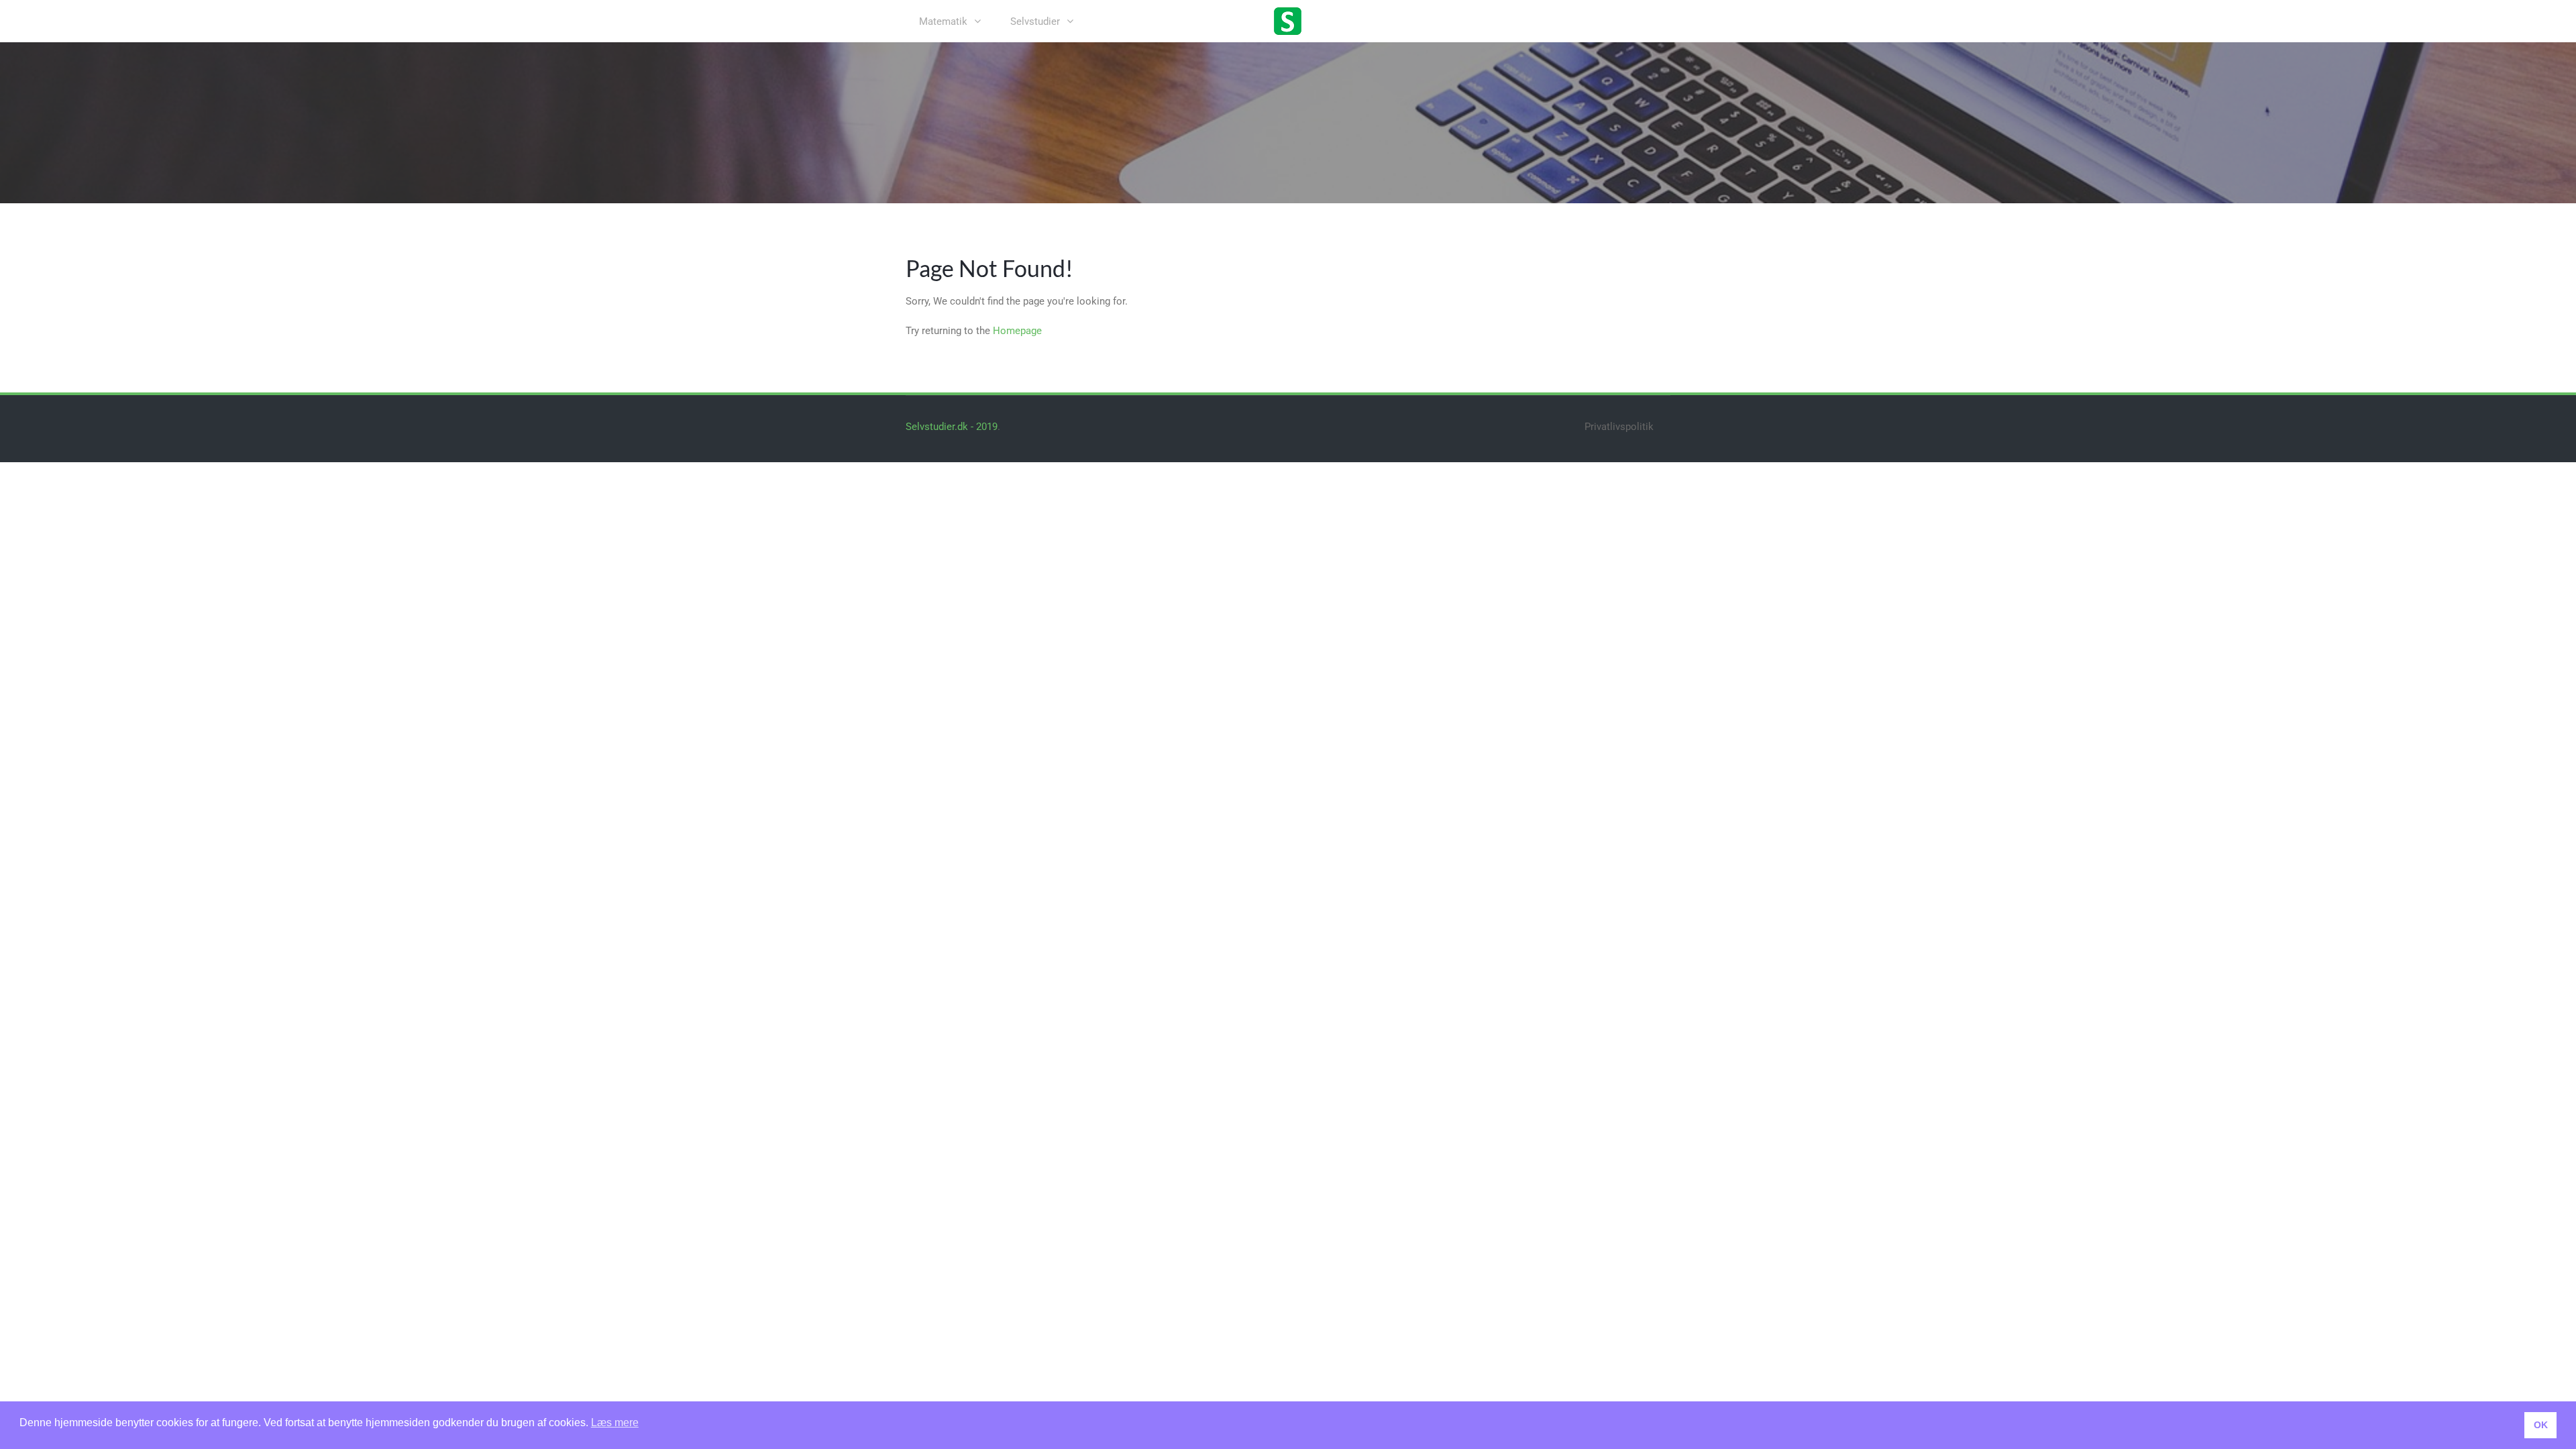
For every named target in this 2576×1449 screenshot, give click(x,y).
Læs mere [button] (615, 1423)
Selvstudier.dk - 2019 (952, 427)
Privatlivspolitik (1619, 427)
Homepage (1017, 331)
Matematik (943, 21)
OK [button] (2541, 1425)
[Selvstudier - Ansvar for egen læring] (1288, 20)
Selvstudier (1035, 21)
